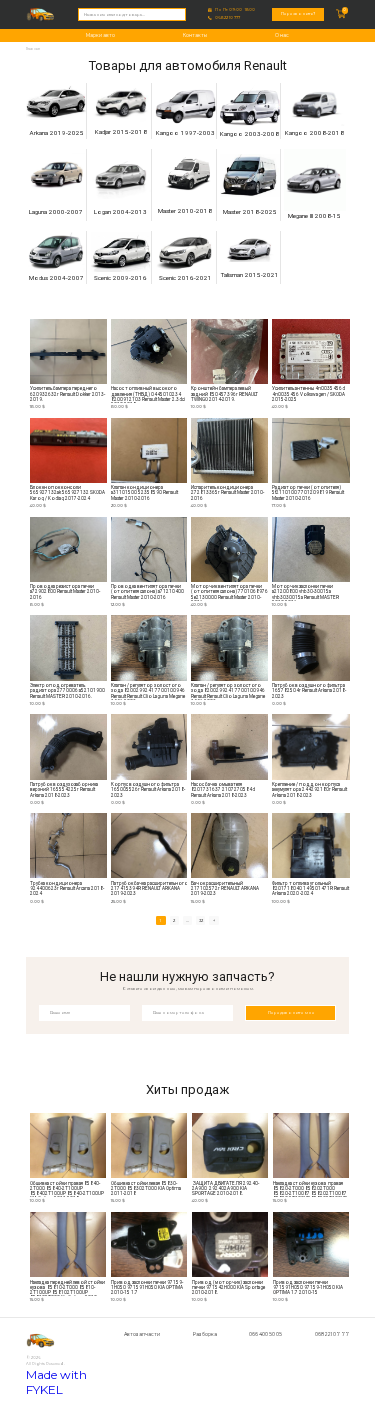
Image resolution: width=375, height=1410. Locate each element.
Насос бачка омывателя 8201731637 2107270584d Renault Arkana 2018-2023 (223, 789)
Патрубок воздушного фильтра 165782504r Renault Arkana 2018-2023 (309, 690)
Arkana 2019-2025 (56, 133)
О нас (282, 35)
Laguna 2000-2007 (56, 212)
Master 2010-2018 (185, 211)
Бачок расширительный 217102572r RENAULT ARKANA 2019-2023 (225, 888)
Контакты (195, 35)
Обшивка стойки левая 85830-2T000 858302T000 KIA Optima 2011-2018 (146, 1188)
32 (201, 920)
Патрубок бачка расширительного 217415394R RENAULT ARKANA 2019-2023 (149, 888)
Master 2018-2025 (250, 212)
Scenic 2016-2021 (185, 278)
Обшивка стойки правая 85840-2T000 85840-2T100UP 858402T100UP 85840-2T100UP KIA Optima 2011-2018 (67, 1189)
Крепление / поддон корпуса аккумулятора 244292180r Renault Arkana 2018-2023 (309, 789)
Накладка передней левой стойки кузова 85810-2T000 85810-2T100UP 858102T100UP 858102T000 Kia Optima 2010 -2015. (67, 1288)
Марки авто (100, 35)
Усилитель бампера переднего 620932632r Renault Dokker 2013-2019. (67, 393)
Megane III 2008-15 (314, 216)
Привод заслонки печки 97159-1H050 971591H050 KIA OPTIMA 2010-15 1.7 (147, 1287)
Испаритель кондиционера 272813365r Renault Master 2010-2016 (227, 492)
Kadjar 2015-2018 (121, 132)
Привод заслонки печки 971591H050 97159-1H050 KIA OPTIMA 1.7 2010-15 (308, 1287)
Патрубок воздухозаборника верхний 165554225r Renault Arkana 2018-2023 (64, 789)
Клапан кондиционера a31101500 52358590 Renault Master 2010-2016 (144, 492)
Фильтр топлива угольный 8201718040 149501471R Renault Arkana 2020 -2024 (310, 888)
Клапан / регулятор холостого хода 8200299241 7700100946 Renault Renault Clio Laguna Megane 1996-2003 (148, 691)
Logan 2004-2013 (120, 212)
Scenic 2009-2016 (120, 278)
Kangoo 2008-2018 (314, 133)
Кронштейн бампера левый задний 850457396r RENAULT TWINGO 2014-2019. (224, 393)
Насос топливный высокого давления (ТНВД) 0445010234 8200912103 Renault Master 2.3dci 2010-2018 (148, 394)
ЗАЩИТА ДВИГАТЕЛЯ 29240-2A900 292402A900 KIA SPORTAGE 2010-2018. (225, 1188)
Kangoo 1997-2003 (185, 133)
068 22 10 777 (227, 18)
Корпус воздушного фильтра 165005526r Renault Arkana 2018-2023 (148, 789)
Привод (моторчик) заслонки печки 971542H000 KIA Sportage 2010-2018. (229, 1287)
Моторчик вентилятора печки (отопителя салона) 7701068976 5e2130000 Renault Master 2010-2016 (229, 592)
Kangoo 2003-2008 (249, 134)
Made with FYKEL (56, 1382)
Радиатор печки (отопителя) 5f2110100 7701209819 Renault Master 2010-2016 (308, 492)
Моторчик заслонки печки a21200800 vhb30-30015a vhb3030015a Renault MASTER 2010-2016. (305, 592)
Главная (33, 48)
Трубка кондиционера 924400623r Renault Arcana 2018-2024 (67, 888)
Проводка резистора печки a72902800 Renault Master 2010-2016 (65, 591)
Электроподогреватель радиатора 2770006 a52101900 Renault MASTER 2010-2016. (67, 690)
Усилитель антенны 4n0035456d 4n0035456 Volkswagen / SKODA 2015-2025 (308, 393)
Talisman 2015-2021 (250, 275)
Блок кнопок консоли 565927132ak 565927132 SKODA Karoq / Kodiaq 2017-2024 (67, 492)
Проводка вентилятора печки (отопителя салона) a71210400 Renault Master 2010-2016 (147, 591)
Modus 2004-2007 (56, 278)
